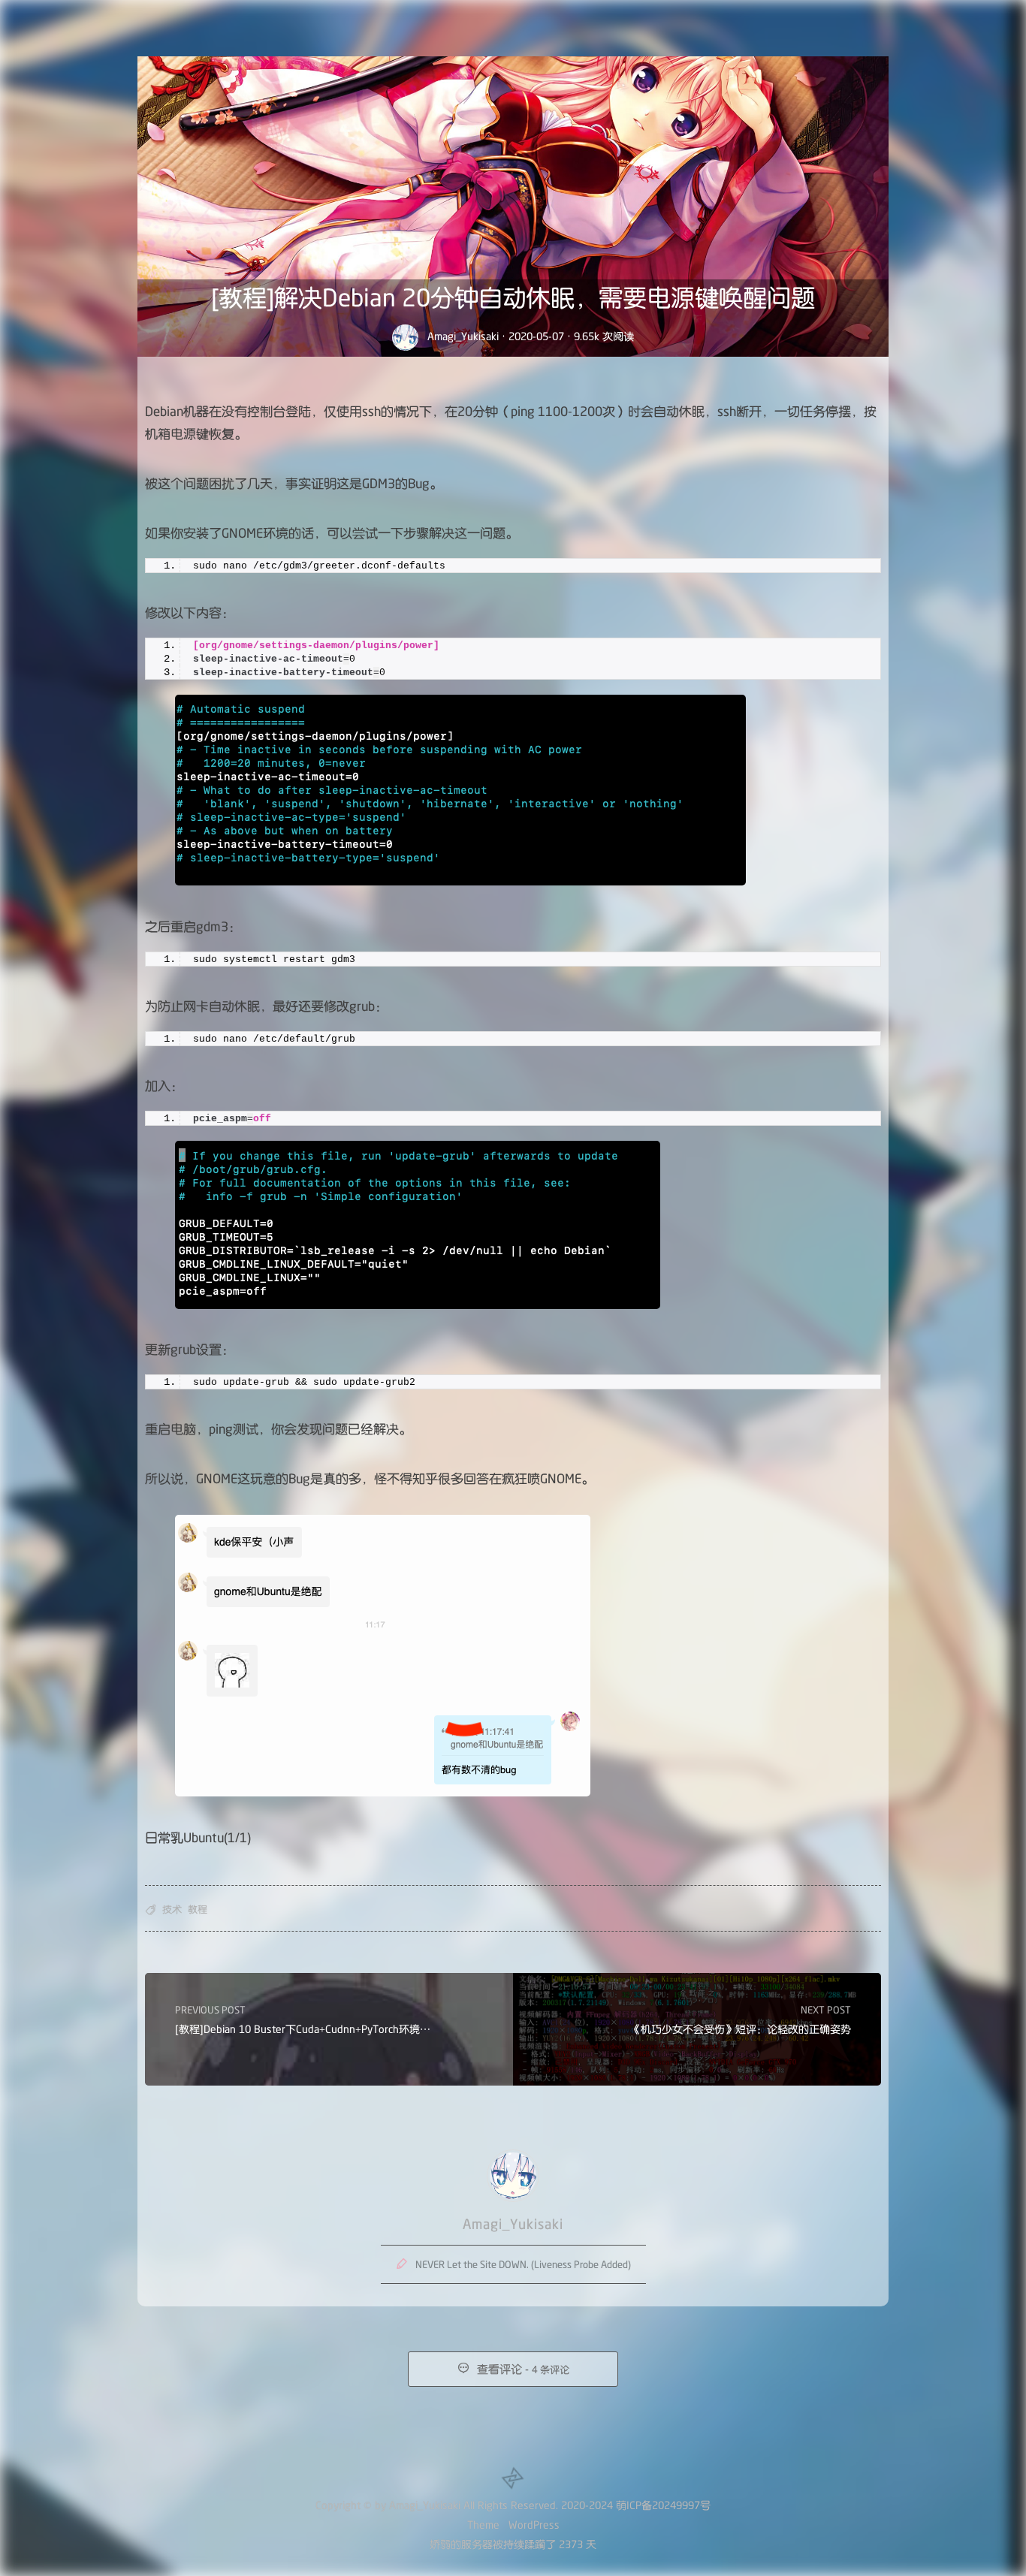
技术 (172, 1909)
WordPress (534, 2525)
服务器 (477, 2544)
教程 (198, 1909)
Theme (483, 2525)
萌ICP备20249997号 (663, 2505)
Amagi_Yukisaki (463, 336)
